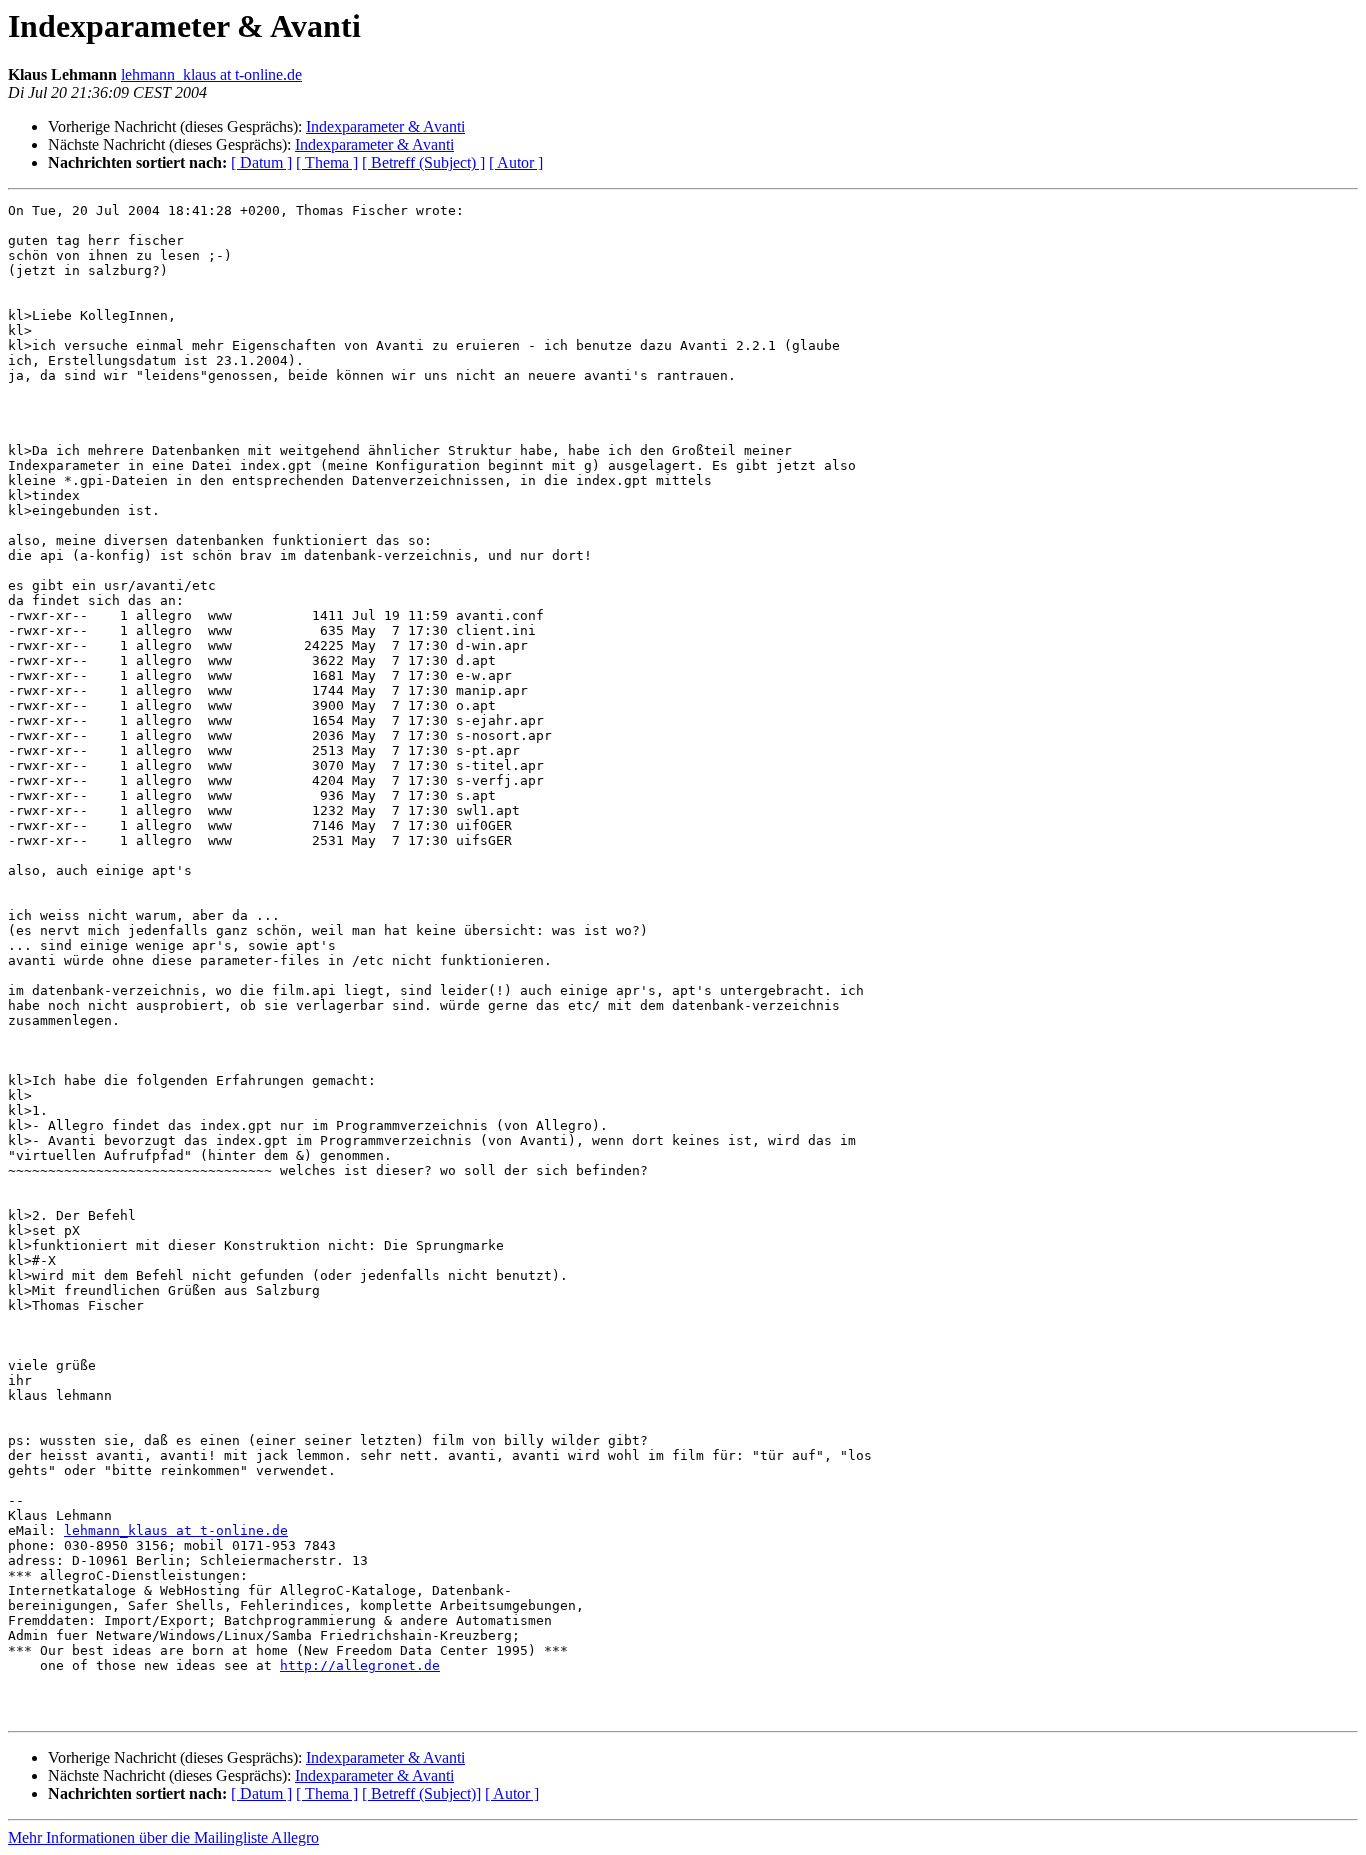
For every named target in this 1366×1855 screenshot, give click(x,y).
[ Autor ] (516, 162)
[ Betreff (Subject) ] (423, 162)
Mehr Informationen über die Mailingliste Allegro (163, 1837)
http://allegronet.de (360, 1665)
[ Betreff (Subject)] (421, 1793)
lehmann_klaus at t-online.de (211, 74)
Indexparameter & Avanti (385, 126)
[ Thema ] (327, 162)
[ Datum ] (261, 162)
